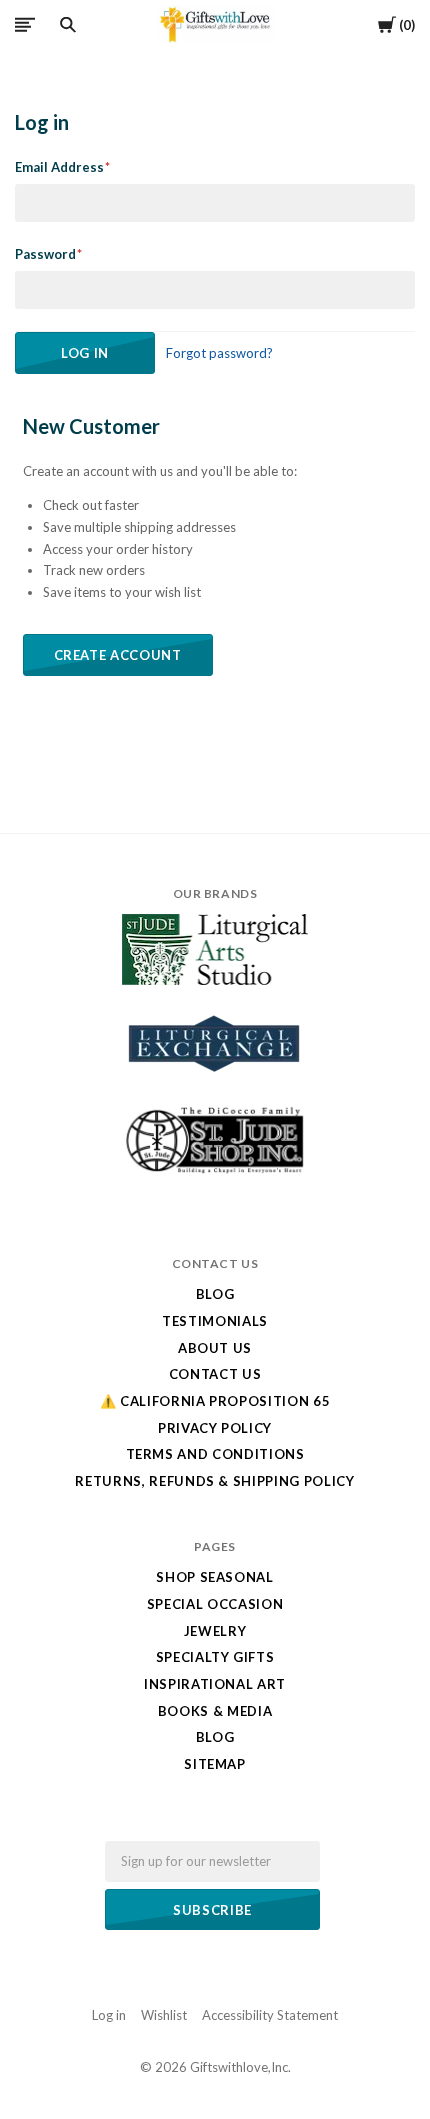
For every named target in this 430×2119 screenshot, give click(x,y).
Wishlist (164, 2015)
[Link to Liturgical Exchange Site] (215, 1085)
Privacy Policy (215, 1428)
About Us (215, 1348)
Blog (215, 1294)
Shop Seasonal (214, 1577)
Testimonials (215, 1321)
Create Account (118, 655)
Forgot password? (219, 353)
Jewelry (215, 1631)
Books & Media (215, 1711)
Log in (109, 2015)
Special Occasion (215, 1604)
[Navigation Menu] (25, 24)
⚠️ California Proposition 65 (215, 1401)
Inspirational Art (215, 1684)
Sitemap (215, 1764)
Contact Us (215, 1374)
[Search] (68, 25)
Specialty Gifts (215, 1657)
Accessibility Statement (270, 2015)
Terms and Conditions (215, 1454)
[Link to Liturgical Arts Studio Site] (215, 980)
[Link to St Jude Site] (215, 1173)
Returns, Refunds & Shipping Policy (214, 1481)
